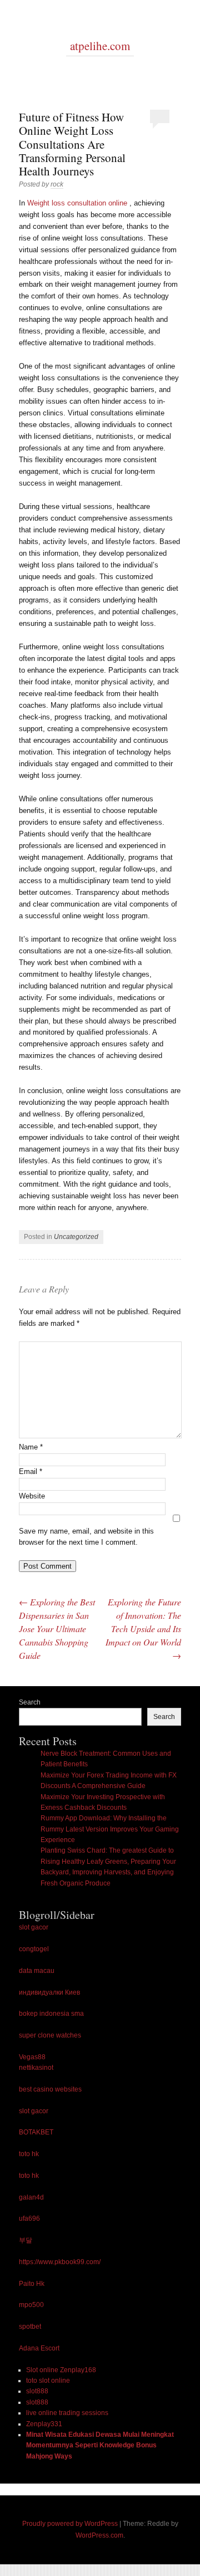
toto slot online (48, 2381)
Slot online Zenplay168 (61, 2370)
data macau (37, 1971)
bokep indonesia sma (51, 2014)
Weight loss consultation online (77, 203)
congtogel (34, 1949)
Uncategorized (76, 1237)
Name (31, 1447)
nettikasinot (36, 2068)
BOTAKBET (36, 2132)
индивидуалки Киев (49, 1992)
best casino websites (50, 2089)
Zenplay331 (44, 2424)
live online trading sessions (67, 2413)
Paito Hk (32, 2284)
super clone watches (50, 2035)
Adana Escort (39, 2348)
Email (31, 1471)
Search (30, 1702)
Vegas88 (32, 2057)
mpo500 (31, 2305)
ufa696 (29, 2219)
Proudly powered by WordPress (70, 2524)
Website (32, 1496)
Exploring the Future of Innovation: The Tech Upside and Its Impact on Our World (143, 1629)
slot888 (37, 2391)
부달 (26, 2240)
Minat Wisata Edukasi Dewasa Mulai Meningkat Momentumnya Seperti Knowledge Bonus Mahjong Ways (100, 2445)
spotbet (30, 2327)
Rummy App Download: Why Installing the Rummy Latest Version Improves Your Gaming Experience (110, 1829)
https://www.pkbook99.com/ (60, 2262)
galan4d (31, 2197)
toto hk (29, 2154)
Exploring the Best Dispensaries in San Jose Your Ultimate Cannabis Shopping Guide (57, 1629)
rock (57, 184)
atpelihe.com (100, 46)
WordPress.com (99, 2535)
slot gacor (34, 1927)
